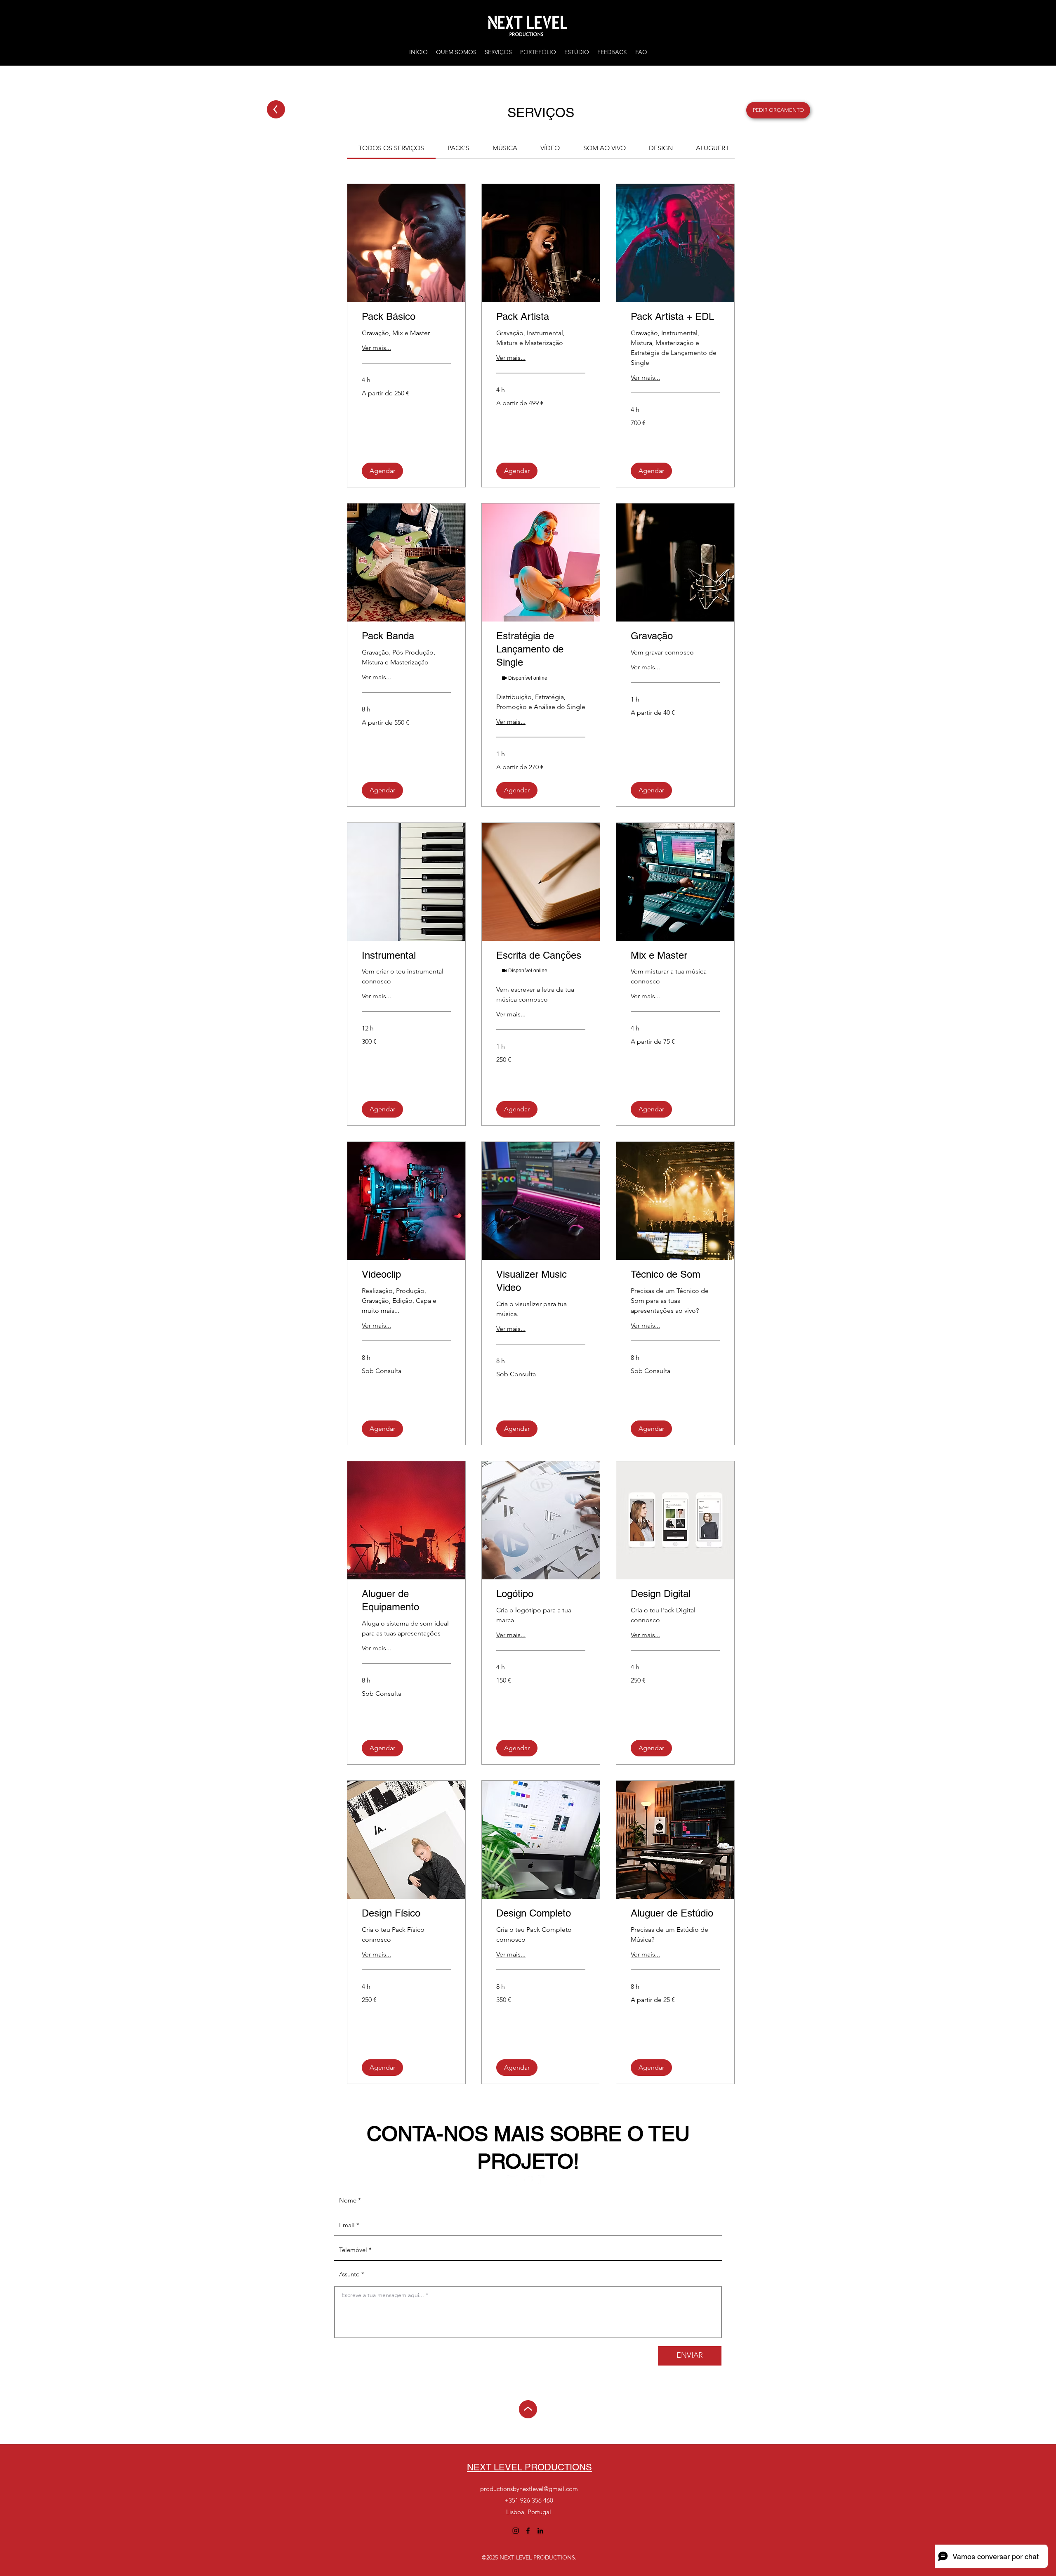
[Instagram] (513, 2180)
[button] (382, 471)
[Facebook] (528, 2180)
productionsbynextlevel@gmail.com (529, 2489)
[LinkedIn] (543, 2180)
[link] (391, 148)
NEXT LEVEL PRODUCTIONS (529, 2467)
